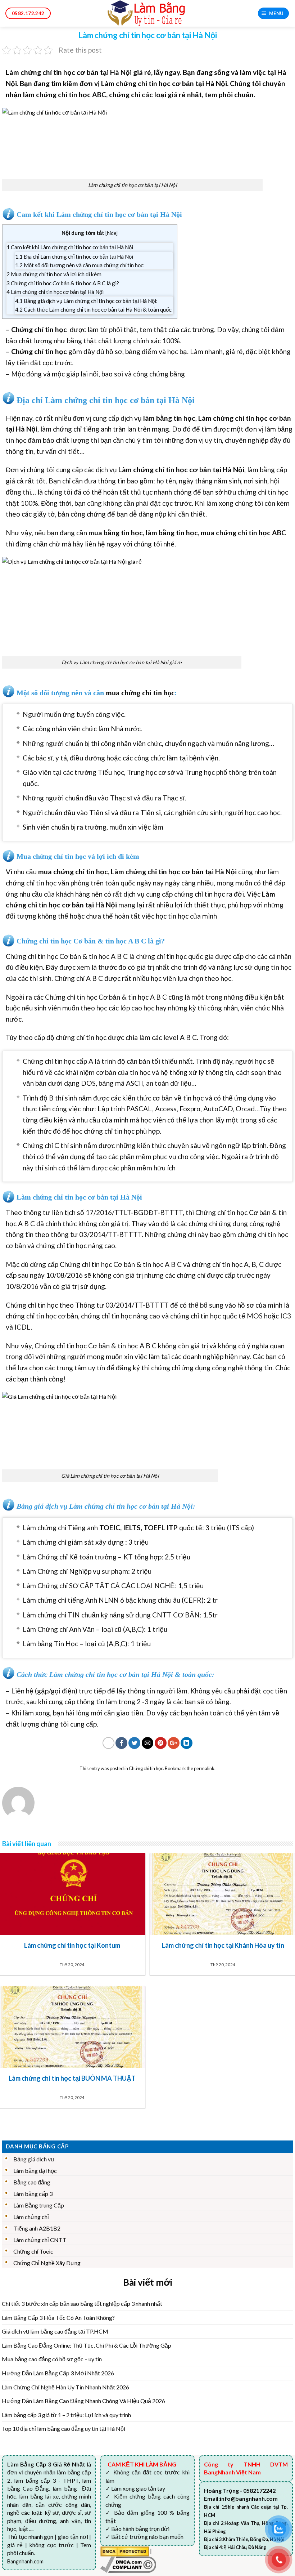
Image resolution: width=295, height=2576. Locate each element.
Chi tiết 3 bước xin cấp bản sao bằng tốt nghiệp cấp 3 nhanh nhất (82, 2303)
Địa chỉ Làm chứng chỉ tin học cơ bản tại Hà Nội (74, 256)
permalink (204, 1768)
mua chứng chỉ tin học (236, 533)
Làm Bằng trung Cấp (39, 2205)
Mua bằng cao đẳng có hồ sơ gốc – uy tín (52, 2359)
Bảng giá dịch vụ (34, 2159)
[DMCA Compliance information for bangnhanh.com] (128, 2564)
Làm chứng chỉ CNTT (40, 2240)
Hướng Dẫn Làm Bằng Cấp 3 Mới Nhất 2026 (58, 2373)
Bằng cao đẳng (32, 2182)
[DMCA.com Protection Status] (125, 2551)
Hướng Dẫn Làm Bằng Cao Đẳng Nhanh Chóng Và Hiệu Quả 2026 (83, 2401)
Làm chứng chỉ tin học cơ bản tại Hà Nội (55, 292)
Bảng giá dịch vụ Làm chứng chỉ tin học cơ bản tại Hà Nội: (86, 301)
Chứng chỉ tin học (146, 1768)
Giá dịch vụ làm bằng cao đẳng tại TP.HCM (55, 2331)
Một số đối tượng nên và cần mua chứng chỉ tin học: (80, 265)
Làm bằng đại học (35, 2171)
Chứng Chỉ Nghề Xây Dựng (47, 2263)
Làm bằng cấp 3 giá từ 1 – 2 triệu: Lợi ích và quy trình (66, 2415)
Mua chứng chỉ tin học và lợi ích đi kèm (54, 274)
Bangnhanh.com (25, 2561)
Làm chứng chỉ (31, 2217)
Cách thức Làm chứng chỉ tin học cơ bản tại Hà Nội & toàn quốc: (94, 309)
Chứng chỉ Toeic (33, 2251)
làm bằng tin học (172, 533)
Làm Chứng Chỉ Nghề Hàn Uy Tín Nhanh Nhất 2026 (65, 2387)
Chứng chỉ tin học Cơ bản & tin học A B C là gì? (63, 283)
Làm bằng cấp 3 (33, 2194)
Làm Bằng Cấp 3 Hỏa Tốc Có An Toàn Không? (58, 2318)
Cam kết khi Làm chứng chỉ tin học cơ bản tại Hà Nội (70, 247)
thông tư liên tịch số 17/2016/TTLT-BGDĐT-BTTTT (103, 1212)
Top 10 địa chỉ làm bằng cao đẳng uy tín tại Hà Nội (63, 2428)
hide (112, 233)
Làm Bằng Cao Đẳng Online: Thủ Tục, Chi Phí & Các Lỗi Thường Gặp (87, 2345)
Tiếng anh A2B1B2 (37, 2228)
